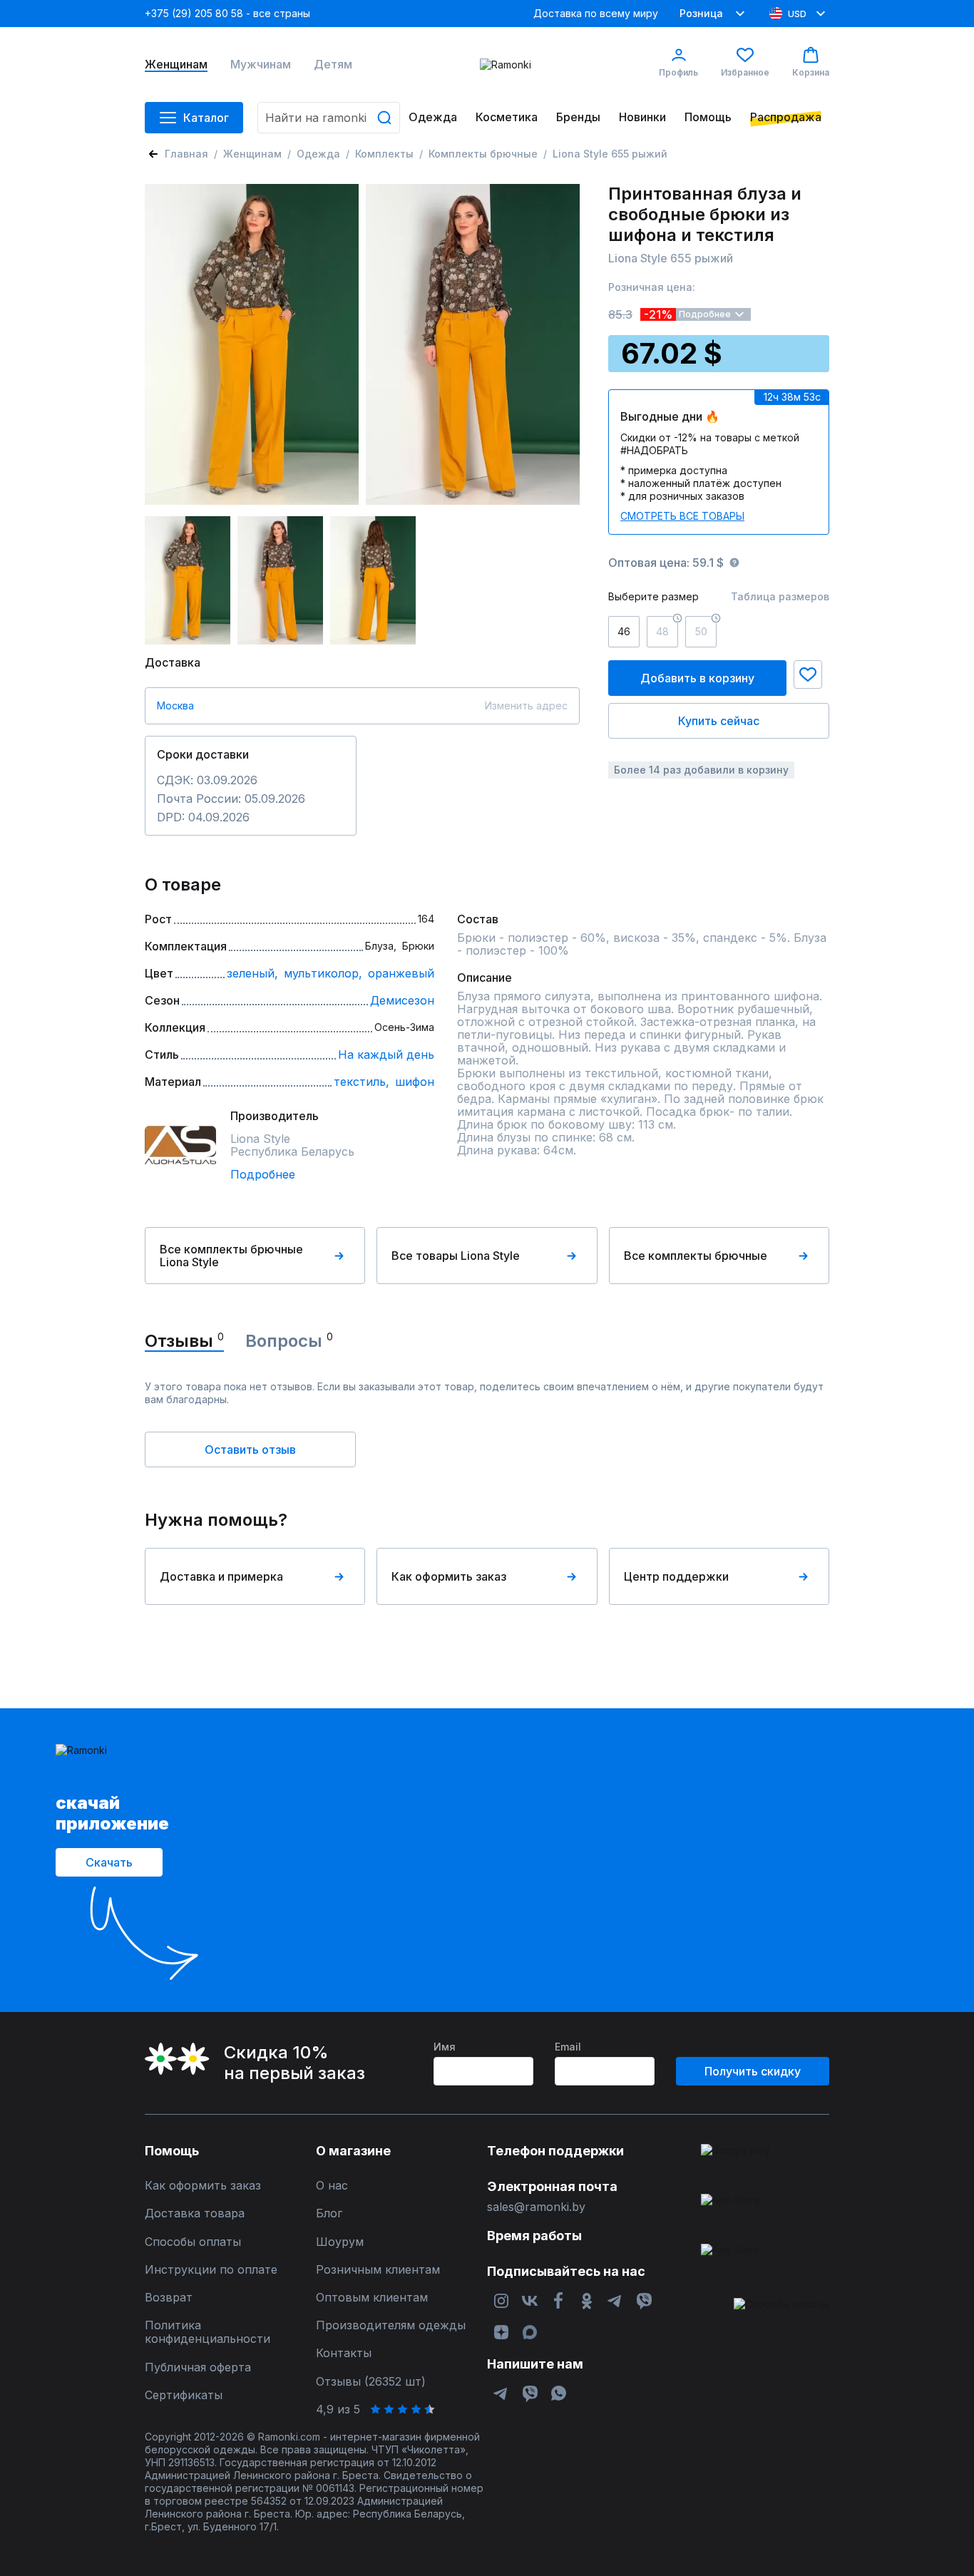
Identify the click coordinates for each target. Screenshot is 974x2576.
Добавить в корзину (697, 678)
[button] (808, 674)
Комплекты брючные (483, 154)
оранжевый (401, 973)
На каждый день (386, 1054)
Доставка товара (195, 2213)
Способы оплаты (193, 2242)
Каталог (206, 118)
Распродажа (786, 117)
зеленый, (252, 973)
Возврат (169, 2298)
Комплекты (384, 154)
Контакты (344, 2353)
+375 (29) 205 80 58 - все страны (227, 13)
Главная (186, 154)
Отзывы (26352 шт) (371, 2382)
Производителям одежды (391, 2325)
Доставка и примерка (221, 1576)
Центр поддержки (676, 1576)
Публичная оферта (198, 2367)
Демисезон (402, 1000)
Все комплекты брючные (696, 1256)
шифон (415, 1082)
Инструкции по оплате (211, 2270)
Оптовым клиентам (372, 2298)
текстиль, (362, 1082)
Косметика (507, 117)
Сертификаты (184, 2395)
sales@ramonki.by (536, 2207)
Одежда (433, 117)
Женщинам (176, 65)
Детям (333, 65)
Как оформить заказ (449, 1576)
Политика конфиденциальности (207, 2332)
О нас (332, 2186)
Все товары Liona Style (456, 1256)
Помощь (708, 117)
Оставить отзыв (250, 1449)
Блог (329, 2213)
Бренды (578, 117)
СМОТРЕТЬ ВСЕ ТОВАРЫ (682, 516)
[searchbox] (329, 118)
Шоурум (340, 2242)
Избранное (745, 72)
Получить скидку (753, 2071)
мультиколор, (323, 973)
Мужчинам (261, 65)
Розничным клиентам (378, 2270)
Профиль (678, 72)
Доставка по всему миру (596, 13)
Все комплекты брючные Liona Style (231, 1256)
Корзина (811, 72)
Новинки (642, 117)
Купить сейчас (719, 721)
